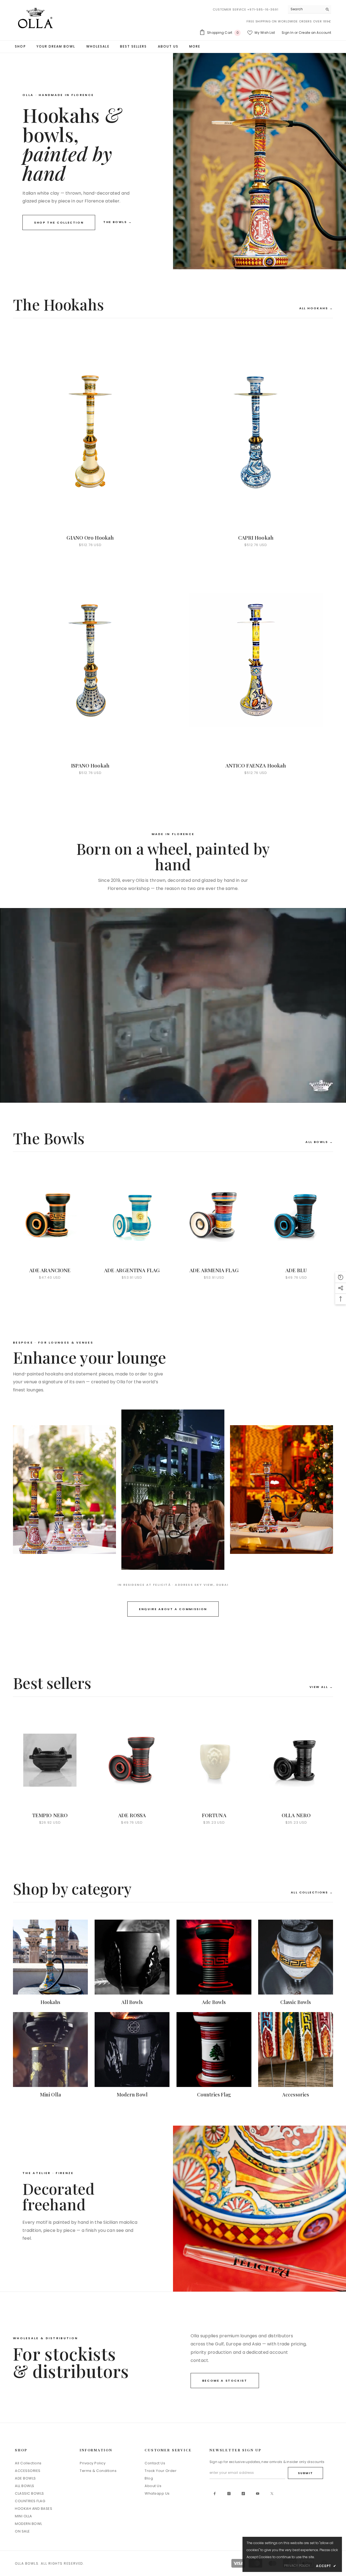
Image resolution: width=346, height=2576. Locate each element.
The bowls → (118, 222)
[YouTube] (258, 2494)
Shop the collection (59, 222)
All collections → (312, 1892)
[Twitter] (272, 2494)
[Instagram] (229, 2494)
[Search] (310, 9)
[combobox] (305, 9)
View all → (321, 1687)
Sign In (288, 33)
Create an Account (315, 33)
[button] (341, 1277)
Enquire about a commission (173, 1609)
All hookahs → (316, 308)
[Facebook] (215, 2494)
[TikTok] (243, 2494)
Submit (305, 2473)
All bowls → (319, 1142)
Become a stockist (225, 2381)
